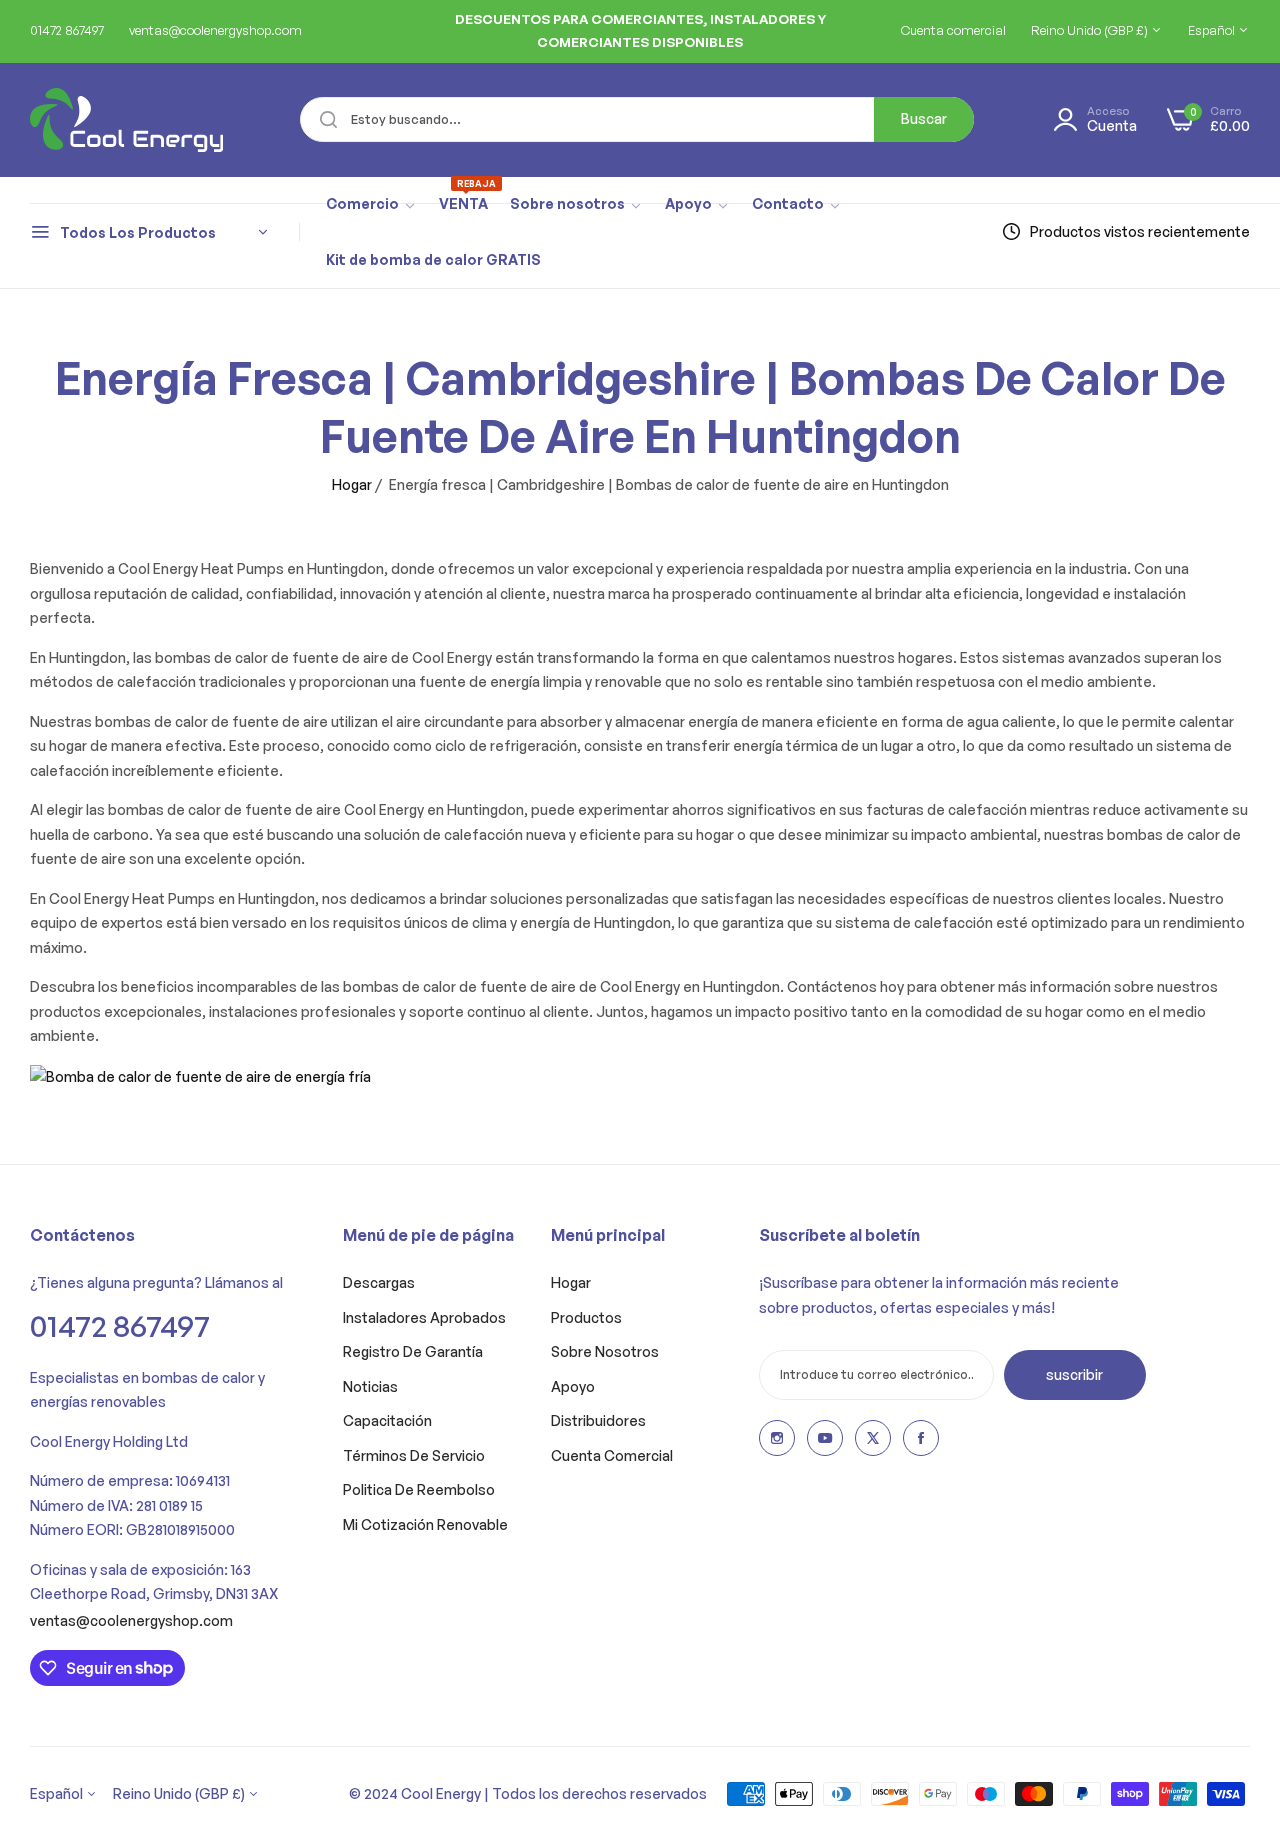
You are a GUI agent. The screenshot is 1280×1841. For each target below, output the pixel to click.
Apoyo (573, 1386)
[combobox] (637, 119)
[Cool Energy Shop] (102, 120)
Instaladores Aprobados (424, 1317)
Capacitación (387, 1420)
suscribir (1074, 1374)
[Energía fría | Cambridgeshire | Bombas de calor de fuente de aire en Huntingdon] (200, 1075)
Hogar (352, 484)
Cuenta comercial (612, 1455)
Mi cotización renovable (425, 1524)
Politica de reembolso (419, 1489)
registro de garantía (413, 1351)
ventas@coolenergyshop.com (131, 1620)
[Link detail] (777, 1438)
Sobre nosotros (605, 1351)
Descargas (379, 1282)
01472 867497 (120, 1325)
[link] (371, 205)
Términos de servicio (414, 1455)
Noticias (370, 1386)
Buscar (924, 118)
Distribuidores (598, 1420)
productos (586, 1317)
